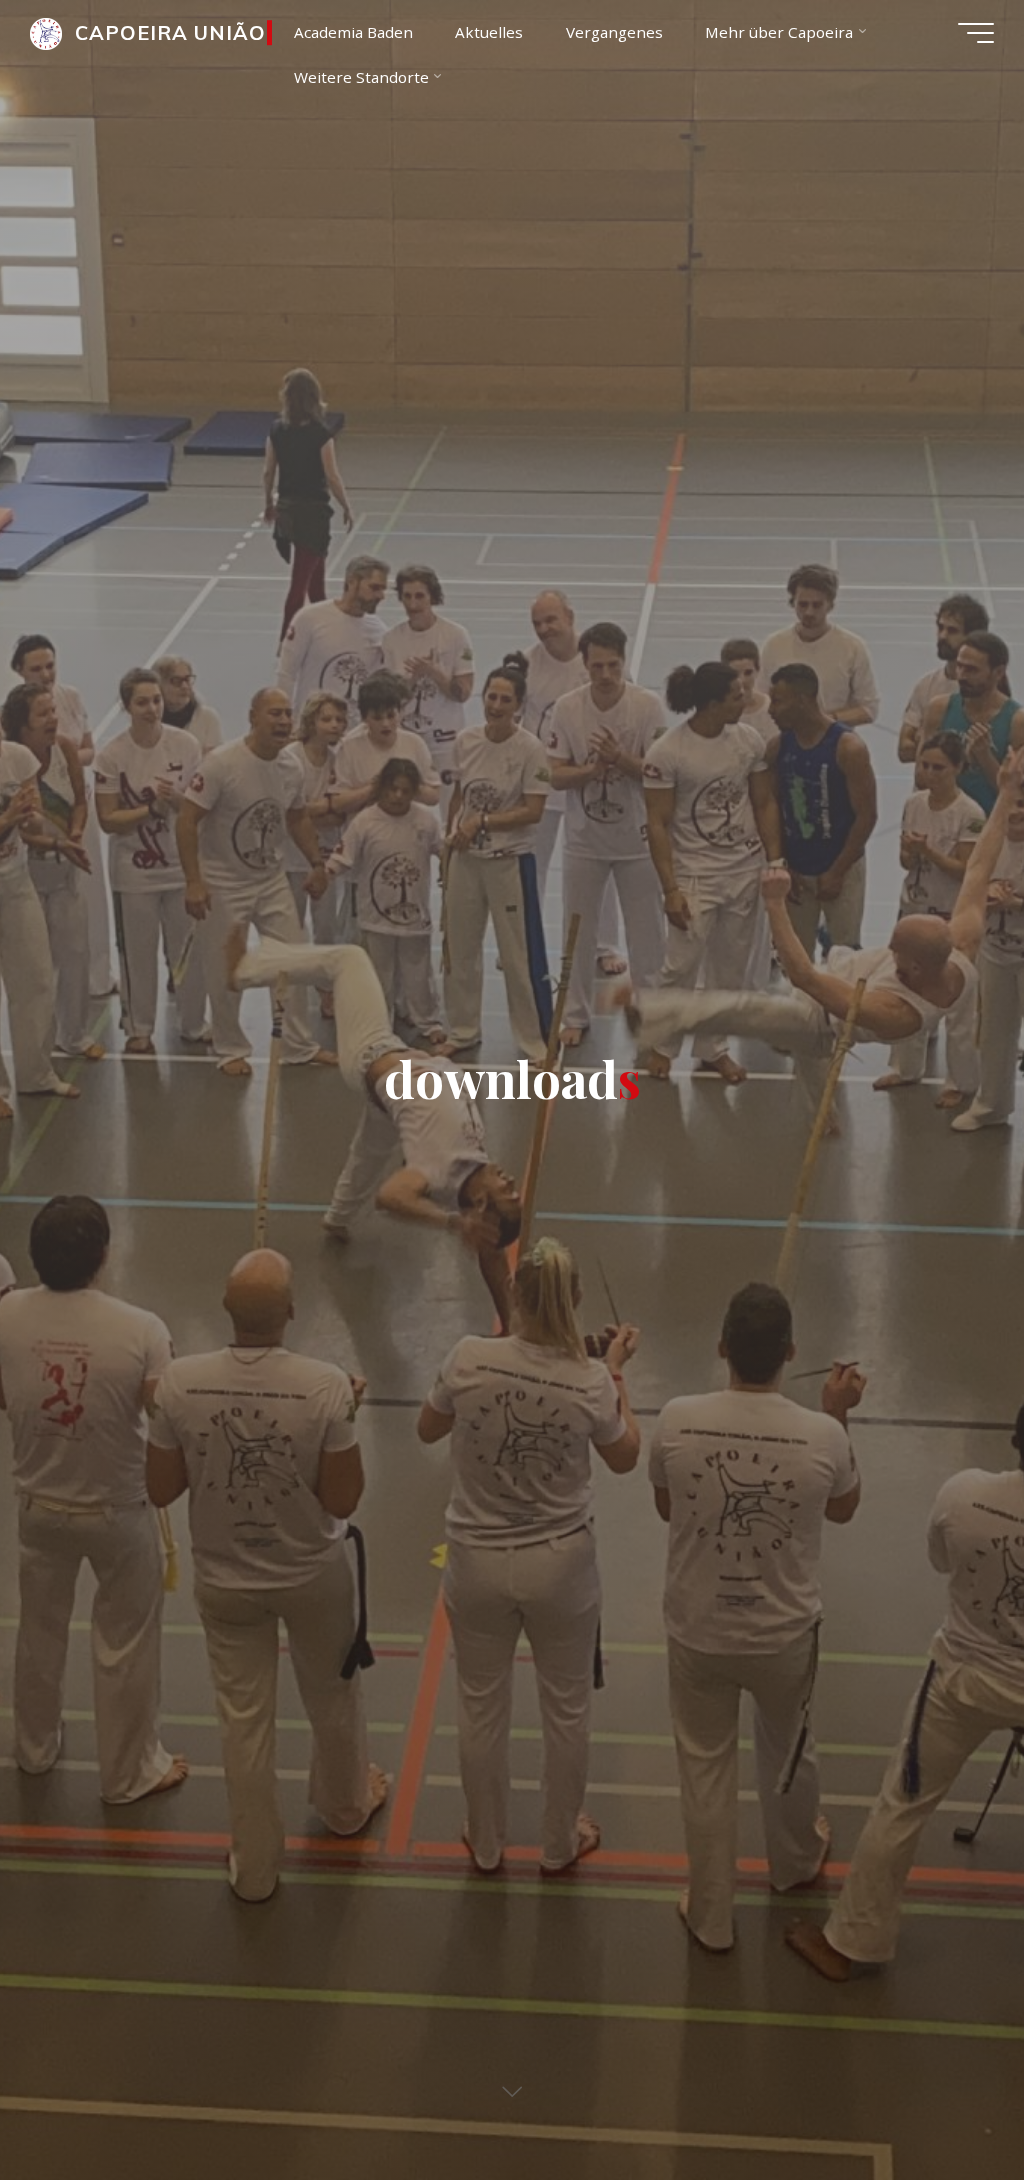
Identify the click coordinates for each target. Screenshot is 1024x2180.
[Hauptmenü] (976, 33)
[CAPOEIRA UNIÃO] (46, 32)
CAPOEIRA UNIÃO (170, 32)
